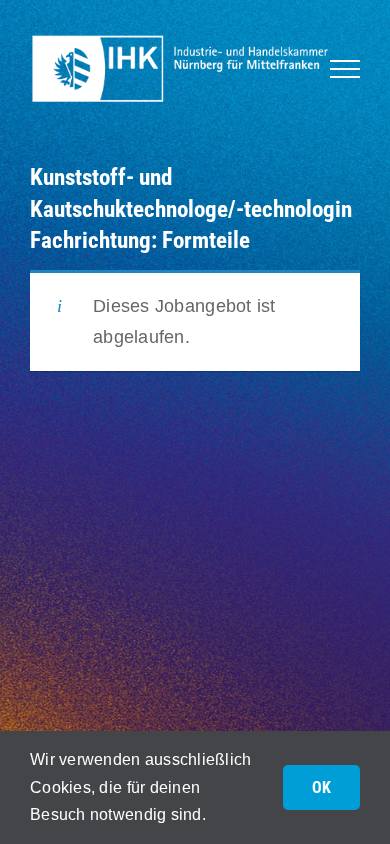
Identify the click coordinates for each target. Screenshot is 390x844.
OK (321, 787)
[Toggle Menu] (345, 69)
